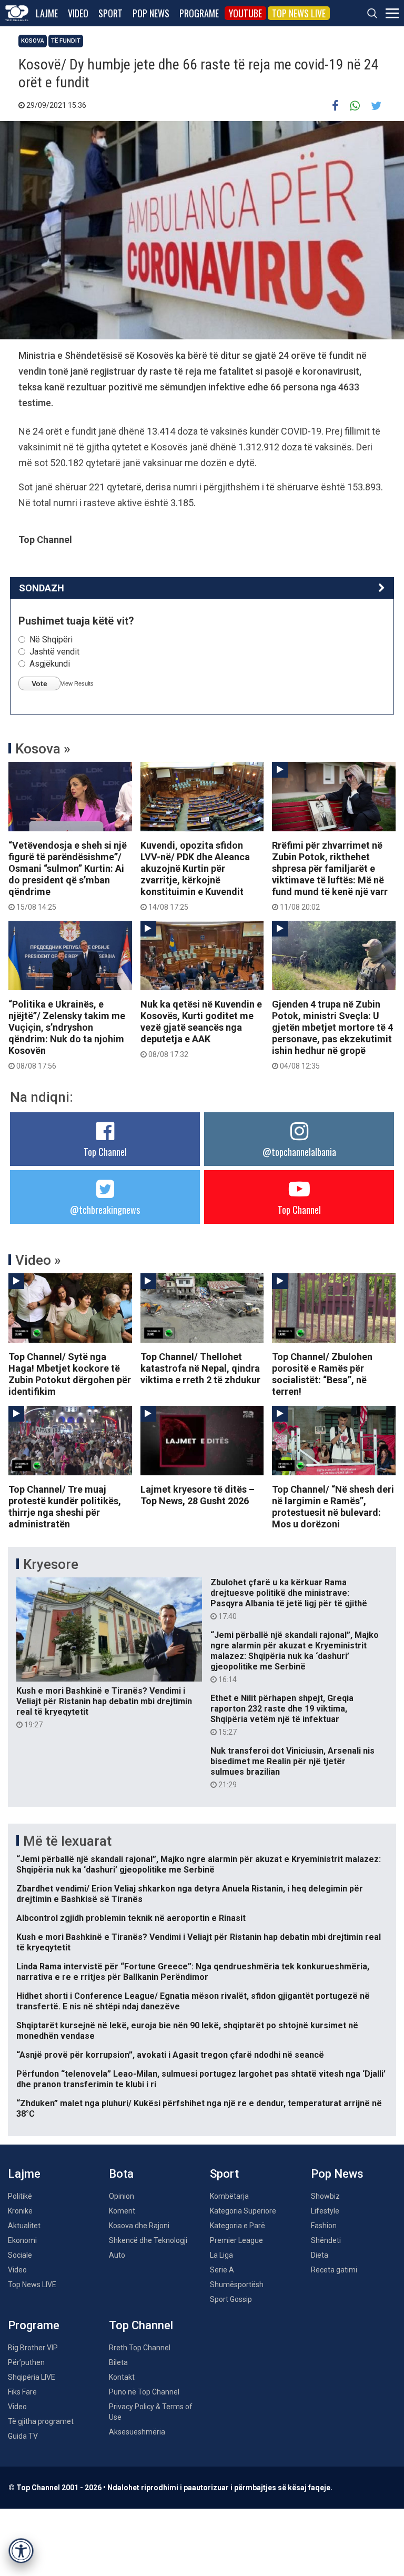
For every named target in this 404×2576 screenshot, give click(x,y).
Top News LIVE (299, 13)
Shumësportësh (237, 2285)
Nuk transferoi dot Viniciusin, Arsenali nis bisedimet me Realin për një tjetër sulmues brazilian (292, 1767)
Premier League (236, 2240)
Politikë (20, 2196)
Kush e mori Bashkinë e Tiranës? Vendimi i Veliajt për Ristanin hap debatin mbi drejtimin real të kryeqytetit (104, 1707)
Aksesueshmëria (137, 2432)
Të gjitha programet (41, 2421)
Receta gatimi (334, 2270)
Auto (117, 2255)
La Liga (221, 2255)
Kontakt (122, 2377)
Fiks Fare (22, 2392)
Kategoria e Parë (238, 2226)
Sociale (20, 2255)
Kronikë (20, 2211)
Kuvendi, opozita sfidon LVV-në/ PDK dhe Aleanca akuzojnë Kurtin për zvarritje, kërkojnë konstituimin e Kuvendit (195, 876)
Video (78, 13)
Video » (38, 1260)
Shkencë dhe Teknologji (148, 2240)
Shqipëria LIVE (32, 2377)
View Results (77, 683)
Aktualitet (24, 2226)
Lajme (47, 13)
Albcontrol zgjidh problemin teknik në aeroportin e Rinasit (131, 1918)
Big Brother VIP (33, 2348)
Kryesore (51, 1564)
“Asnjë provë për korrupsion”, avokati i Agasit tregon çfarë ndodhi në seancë (170, 2055)
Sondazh (42, 588)
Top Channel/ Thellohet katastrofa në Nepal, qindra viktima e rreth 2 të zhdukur (200, 1368)
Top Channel (105, 1152)
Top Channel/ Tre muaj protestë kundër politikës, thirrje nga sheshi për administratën (65, 1507)
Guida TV (23, 2436)
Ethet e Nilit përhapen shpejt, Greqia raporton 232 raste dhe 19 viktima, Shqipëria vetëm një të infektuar (282, 1715)
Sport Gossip (231, 2299)
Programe (199, 13)
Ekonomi (22, 2240)
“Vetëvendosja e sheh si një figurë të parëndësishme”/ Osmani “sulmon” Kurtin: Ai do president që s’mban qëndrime (68, 876)
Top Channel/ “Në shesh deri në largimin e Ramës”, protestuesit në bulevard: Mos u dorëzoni (333, 1507)
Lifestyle (325, 2211)
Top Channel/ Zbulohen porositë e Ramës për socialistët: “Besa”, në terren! (322, 1374)
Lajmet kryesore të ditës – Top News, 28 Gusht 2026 (198, 1495)
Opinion (122, 2196)
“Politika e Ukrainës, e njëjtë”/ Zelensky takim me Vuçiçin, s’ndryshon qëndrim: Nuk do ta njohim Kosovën (67, 1034)
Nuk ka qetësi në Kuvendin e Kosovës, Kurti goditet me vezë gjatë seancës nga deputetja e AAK (201, 1029)
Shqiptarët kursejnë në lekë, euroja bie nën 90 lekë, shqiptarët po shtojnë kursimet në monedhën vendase (187, 2031)
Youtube (245, 13)
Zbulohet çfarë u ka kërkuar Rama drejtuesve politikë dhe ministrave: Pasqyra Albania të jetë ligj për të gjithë (289, 1599)
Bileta (118, 2362)
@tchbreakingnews (105, 1210)
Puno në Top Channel (144, 2392)
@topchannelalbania (299, 1152)
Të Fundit (66, 41)
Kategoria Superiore (243, 2211)
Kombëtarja (229, 2196)
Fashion (324, 2226)
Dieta (320, 2255)
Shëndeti (326, 2240)
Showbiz (325, 2196)
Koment (122, 2211)
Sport (110, 13)
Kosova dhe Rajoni (139, 2226)
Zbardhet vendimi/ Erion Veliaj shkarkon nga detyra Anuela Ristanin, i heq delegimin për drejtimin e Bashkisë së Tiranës (190, 1894)
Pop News (151, 13)
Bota (121, 2174)
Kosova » (43, 749)
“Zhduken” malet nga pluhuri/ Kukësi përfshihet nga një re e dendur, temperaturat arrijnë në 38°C (199, 2109)
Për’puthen (26, 2362)
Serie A (222, 2270)
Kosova (33, 41)
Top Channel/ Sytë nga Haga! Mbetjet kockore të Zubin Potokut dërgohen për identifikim (70, 1374)
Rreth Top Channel (140, 2348)
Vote (39, 683)
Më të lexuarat (67, 1841)
